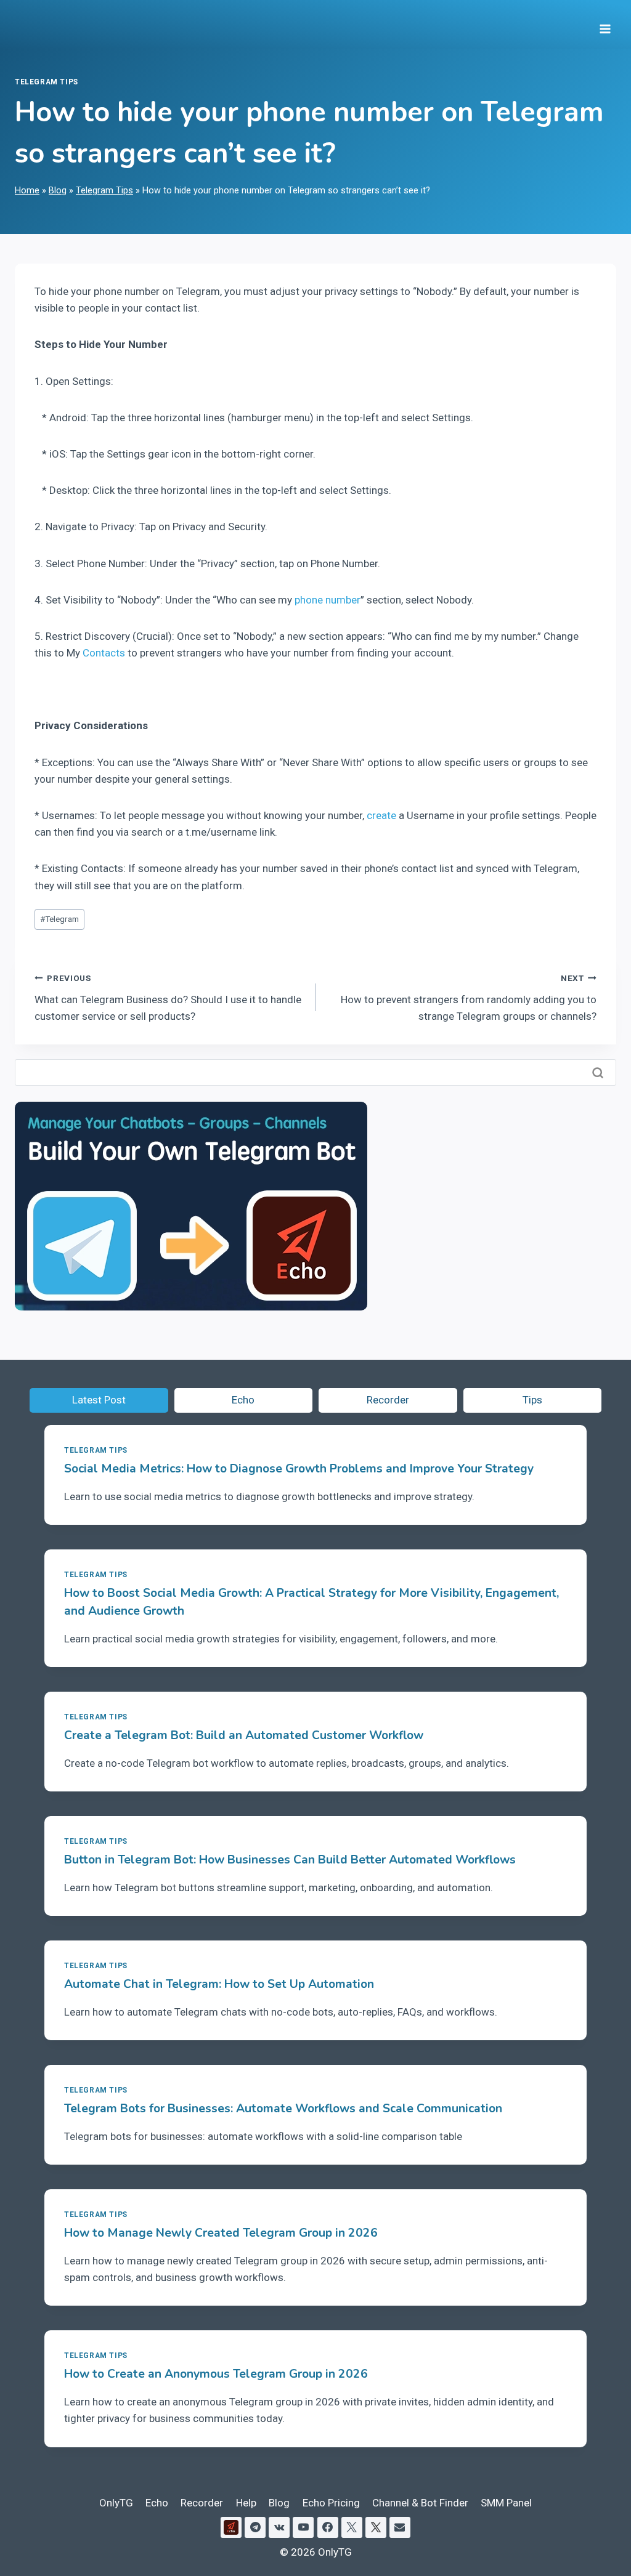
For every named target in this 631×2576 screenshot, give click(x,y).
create (381, 815)
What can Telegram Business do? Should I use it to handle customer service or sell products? (168, 998)
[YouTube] (303, 2527)
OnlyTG (116, 2503)
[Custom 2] (231, 2527)
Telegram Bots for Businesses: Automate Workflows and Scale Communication (283, 2109)
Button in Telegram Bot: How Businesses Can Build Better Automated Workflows (290, 1860)
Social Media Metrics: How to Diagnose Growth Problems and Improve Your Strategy (299, 1469)
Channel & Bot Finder (420, 2503)
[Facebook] (328, 2527)
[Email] (400, 2527)
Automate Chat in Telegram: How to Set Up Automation (219, 1984)
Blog (58, 191)
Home (27, 191)
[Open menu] (605, 25)
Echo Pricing (331, 2503)
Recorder (202, 2503)
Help (246, 2503)
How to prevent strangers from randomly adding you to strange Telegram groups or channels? (469, 998)
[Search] (599, 1073)
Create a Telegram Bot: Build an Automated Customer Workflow (244, 1735)
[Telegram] (255, 2527)
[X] (352, 2527)
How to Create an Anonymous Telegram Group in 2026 (216, 2374)
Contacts (104, 653)
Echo (157, 2503)
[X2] (376, 2527)
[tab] (99, 1400)
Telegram (59, 919)
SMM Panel (506, 2503)
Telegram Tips (47, 82)
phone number (328, 600)
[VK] (279, 2527)
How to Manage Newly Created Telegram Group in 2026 (221, 2233)
